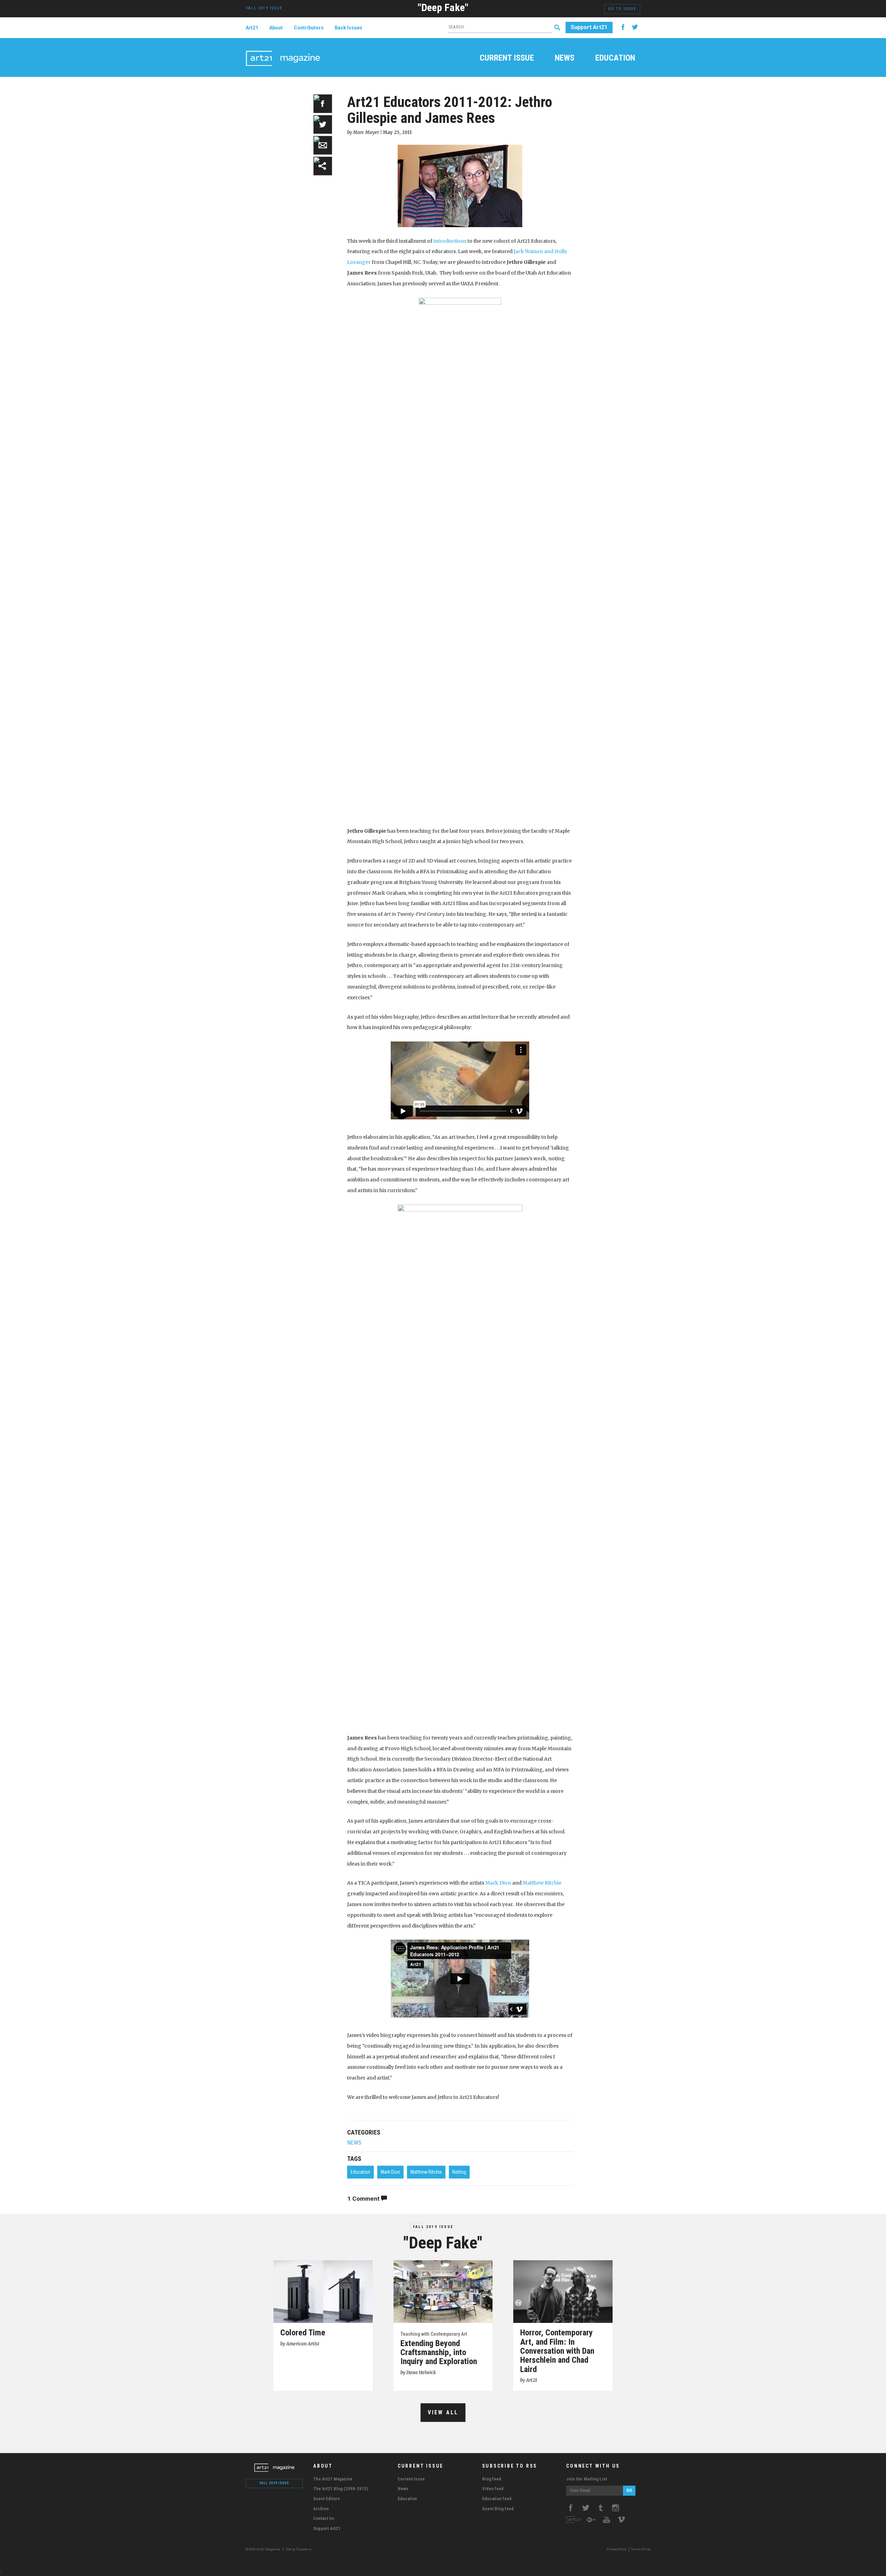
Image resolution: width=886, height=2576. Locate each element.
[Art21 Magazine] (283, 50)
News (565, 59)
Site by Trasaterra (299, 2549)
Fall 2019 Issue (433, 2227)
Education (615, 59)
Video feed (493, 2489)
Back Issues (349, 28)
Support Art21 (589, 27)
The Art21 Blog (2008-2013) (341, 2489)
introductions (450, 241)
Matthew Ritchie (542, 1883)
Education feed (497, 2499)
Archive (321, 2509)
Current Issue (507, 59)
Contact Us (324, 2518)
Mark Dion (498, 1883)
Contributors (309, 28)
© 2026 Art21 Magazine (263, 2549)
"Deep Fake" (443, 7)
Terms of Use (641, 2549)
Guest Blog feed (498, 2509)
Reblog (459, 2172)
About (276, 28)
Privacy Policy (617, 2549)
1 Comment (364, 2199)
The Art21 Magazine (333, 2479)
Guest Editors (327, 2499)
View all (443, 2412)
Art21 (252, 28)
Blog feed (492, 2479)
